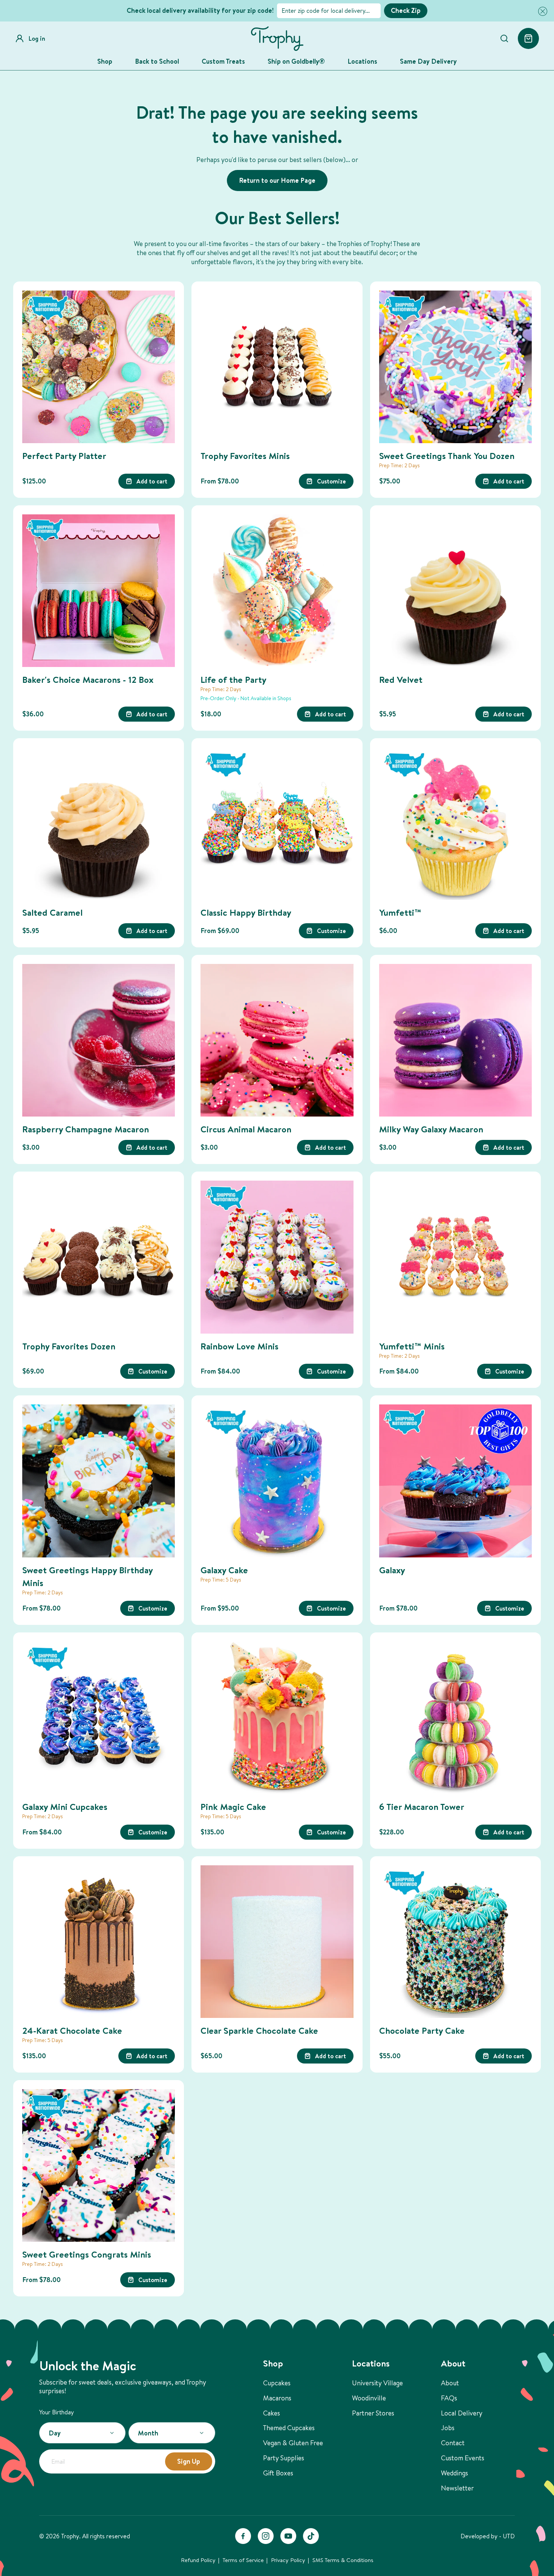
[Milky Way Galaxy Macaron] (455, 1040)
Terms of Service (243, 2560)
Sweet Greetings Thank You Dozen (447, 456)
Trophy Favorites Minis (245, 456)
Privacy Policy (288, 2560)
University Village (377, 2383)
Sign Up (189, 2461)
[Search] (504, 38)
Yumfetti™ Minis (412, 1346)
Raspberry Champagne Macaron (86, 1129)
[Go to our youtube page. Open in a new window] (288, 2536)
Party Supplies (284, 2458)
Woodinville (369, 2398)
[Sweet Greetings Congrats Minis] (99, 2165)
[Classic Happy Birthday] (277, 824)
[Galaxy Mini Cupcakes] (99, 1718)
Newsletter (457, 2488)
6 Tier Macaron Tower (422, 1807)
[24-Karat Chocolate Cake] (99, 1942)
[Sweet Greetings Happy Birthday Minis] (99, 1481)
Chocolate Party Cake (422, 2030)
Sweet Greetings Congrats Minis (87, 2254)
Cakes (272, 2413)
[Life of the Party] (277, 591)
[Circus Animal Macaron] (277, 1040)
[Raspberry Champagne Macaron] (99, 1040)
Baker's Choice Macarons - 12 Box (88, 679)
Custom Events (463, 2458)
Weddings (455, 2473)
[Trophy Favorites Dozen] (99, 1257)
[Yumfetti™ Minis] (455, 1257)
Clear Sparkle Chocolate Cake (259, 2030)
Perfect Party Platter (64, 456)
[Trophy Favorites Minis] (277, 367)
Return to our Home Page (277, 180)
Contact (453, 2443)
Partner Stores (373, 2413)
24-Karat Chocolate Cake (72, 2030)
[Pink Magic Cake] (277, 1718)
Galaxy (392, 1570)
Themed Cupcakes (289, 2428)
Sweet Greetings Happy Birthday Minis (87, 1576)
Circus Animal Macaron (246, 1129)
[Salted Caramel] (99, 824)
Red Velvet (401, 679)
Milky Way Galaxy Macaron (431, 1129)
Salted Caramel (52, 912)
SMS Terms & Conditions (343, 2560)
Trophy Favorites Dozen (69, 1346)
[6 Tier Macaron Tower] (455, 1718)
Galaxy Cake (224, 1570)
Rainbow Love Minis (240, 1346)
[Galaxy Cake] (277, 1481)
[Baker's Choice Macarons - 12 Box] (99, 591)
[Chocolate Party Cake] (455, 1942)
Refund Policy (198, 2560)
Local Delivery (462, 2413)
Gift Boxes (278, 2473)
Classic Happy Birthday (246, 912)
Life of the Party (233, 679)
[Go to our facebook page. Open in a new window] (243, 2536)
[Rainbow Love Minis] (277, 1257)
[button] (541, 11)
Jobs (448, 2428)
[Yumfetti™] (455, 824)
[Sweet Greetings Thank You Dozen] (455, 367)
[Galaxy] (455, 1481)
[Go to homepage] (277, 39)
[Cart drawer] (528, 38)
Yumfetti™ (400, 912)
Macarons (277, 2398)
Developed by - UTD (488, 2536)
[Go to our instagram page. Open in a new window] (266, 2536)
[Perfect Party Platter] (99, 367)
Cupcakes (277, 2383)
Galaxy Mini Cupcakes (65, 1807)
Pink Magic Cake (233, 1807)
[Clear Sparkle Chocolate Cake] (277, 1942)
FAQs (449, 2398)
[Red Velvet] (455, 591)
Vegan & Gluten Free (293, 2443)
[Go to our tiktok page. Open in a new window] (311, 2536)
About (450, 2383)
